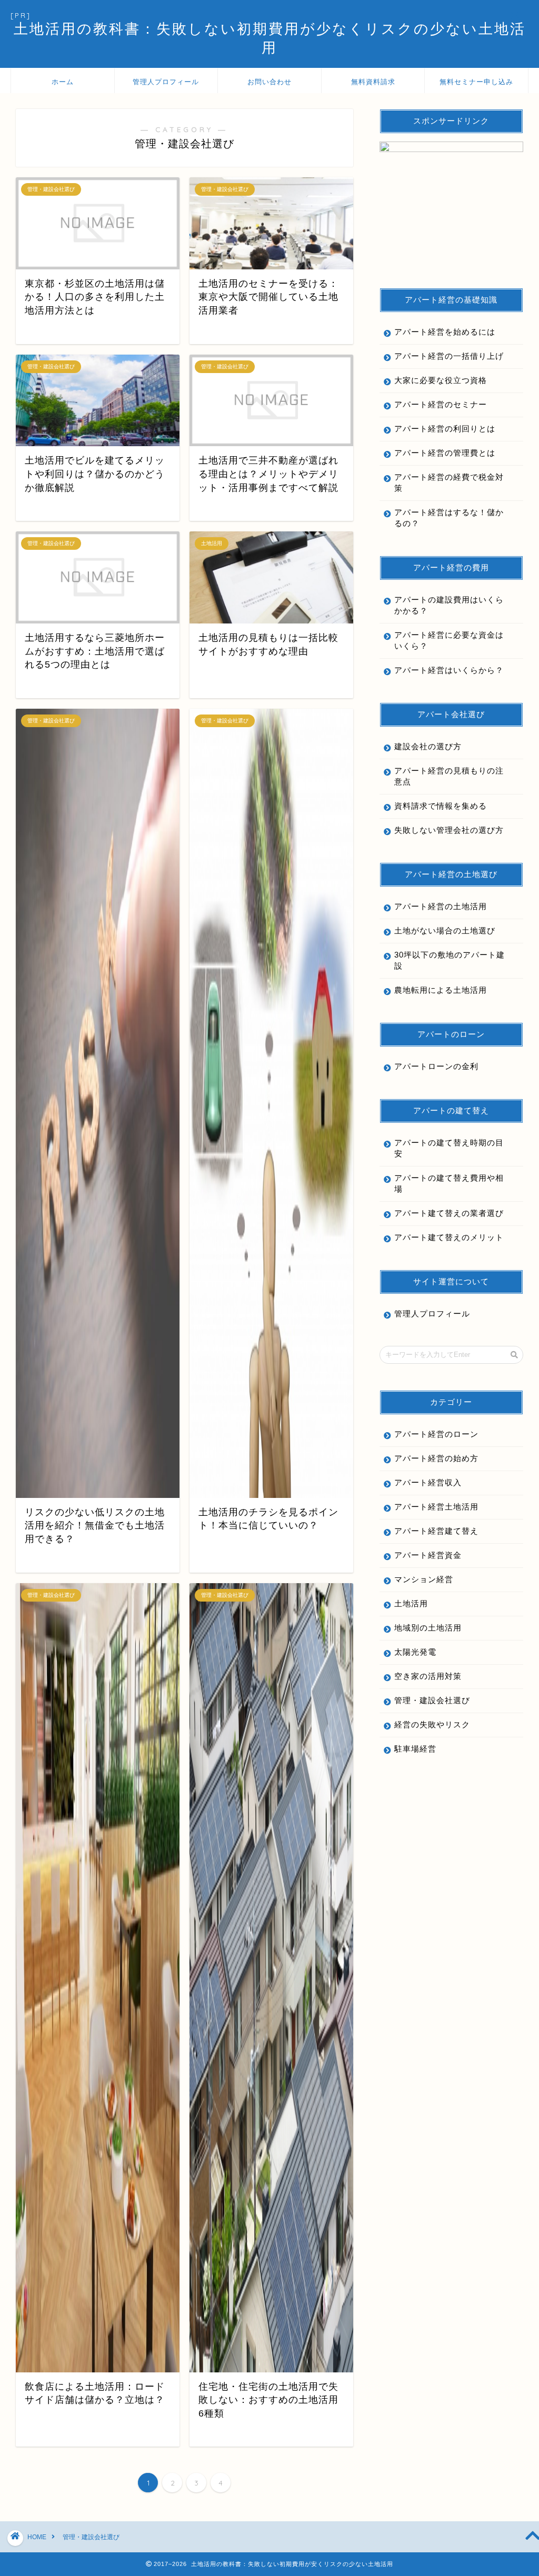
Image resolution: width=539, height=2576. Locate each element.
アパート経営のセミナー (441, 404)
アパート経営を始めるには (445, 332)
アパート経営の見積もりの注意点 (449, 776)
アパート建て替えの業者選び (449, 1213)
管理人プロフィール (166, 82)
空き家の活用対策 (428, 1676)
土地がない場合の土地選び (445, 930)
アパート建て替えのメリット (449, 1237)
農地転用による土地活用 (441, 990)
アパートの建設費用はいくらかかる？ (449, 605)
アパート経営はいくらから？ (449, 670)
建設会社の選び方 (428, 746)
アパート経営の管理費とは (445, 453)
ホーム (63, 82)
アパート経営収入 (428, 1482)
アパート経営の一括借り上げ (449, 356)
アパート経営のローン (436, 1434)
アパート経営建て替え (436, 1531)
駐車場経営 (415, 1749)
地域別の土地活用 (428, 1628)
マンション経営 (424, 1579)
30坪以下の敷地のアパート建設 (450, 960)
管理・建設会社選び (432, 1700)
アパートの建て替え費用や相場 (449, 1183)
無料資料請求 (373, 82)
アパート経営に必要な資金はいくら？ (449, 640)
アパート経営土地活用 (436, 1507)
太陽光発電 (415, 1652)
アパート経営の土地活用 (441, 906)
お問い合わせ (269, 82)
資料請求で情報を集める (441, 806)
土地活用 (411, 1603)
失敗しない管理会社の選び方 (449, 830)
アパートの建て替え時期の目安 (449, 1148)
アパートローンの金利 (436, 1066)
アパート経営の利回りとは (445, 429)
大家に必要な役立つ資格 (441, 380)
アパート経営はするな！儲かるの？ (449, 518)
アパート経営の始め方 (436, 1458)
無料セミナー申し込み (476, 82)
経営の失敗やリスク (432, 1724)
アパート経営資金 (428, 1555)
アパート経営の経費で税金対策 (449, 482)
